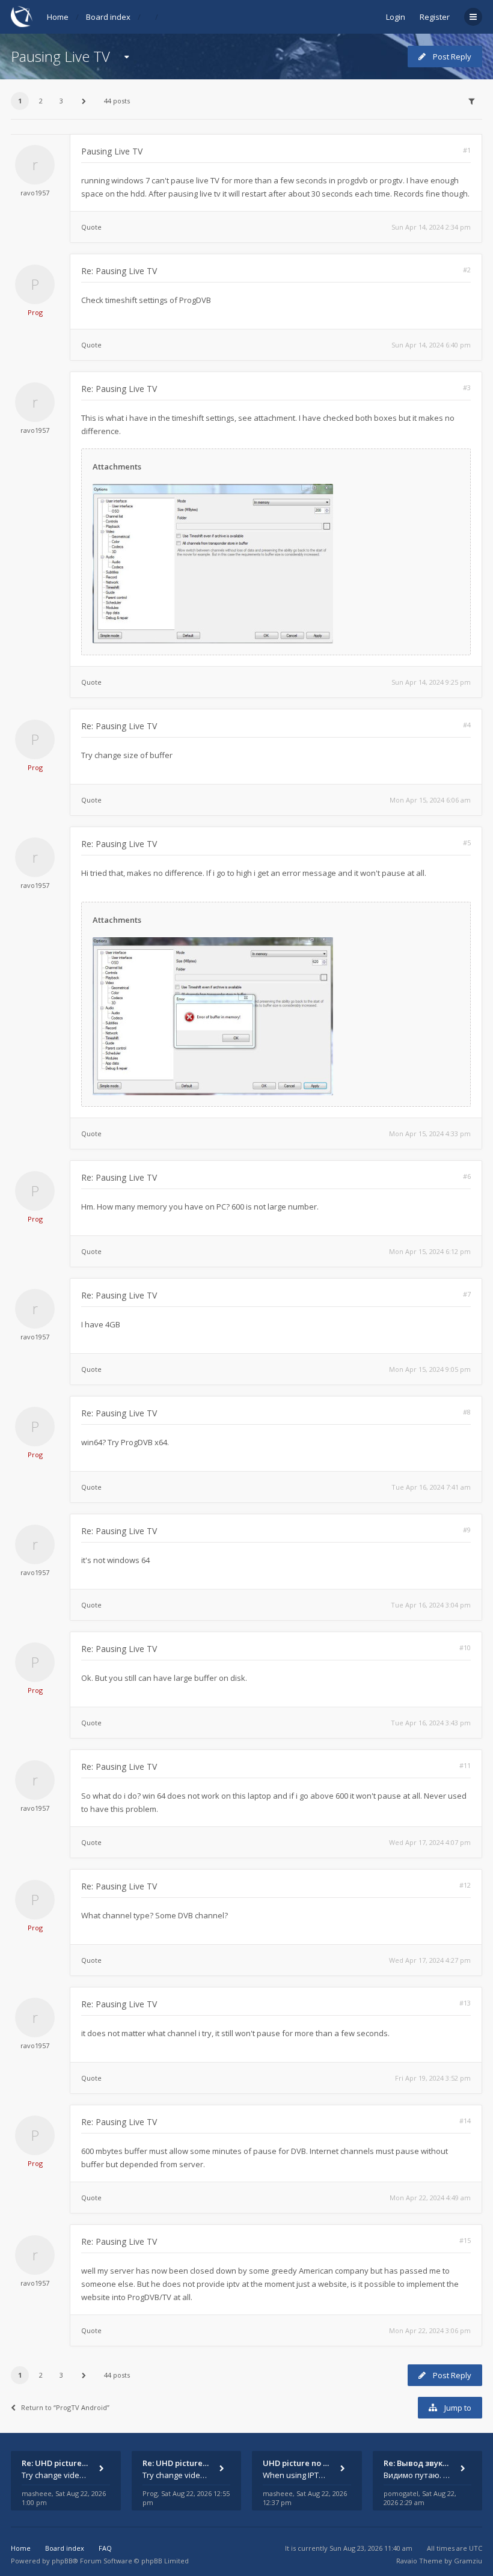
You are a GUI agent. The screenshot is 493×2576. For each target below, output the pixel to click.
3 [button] (61, 101)
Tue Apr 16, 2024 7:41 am (431, 1487)
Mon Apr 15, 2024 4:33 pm (430, 1134)
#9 (467, 1530)
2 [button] (41, 101)
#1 (467, 150)
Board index (108, 17)
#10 (465, 1647)
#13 (465, 2003)
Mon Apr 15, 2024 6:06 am (430, 800)
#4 (467, 725)
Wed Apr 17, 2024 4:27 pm (430, 1960)
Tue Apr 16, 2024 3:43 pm (431, 1723)
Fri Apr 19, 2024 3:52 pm (433, 2078)
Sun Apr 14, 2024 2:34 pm (431, 227)
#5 (467, 843)
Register (435, 17)
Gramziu (468, 2561)
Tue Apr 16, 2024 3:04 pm (431, 1605)
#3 (467, 387)
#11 (465, 1765)
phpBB (62, 2561)
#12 (465, 1885)
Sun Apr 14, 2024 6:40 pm (431, 345)
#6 (467, 1176)
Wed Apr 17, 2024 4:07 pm (430, 1842)
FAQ (105, 2548)
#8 (467, 1412)
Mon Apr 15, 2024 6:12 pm (430, 1251)
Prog (35, 312)
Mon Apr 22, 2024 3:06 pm (430, 2330)
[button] (84, 101)
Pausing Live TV (60, 56)
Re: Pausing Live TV (119, 271)
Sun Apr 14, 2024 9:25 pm (431, 682)
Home (58, 17)
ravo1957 (35, 193)
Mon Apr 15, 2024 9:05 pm (430, 1369)
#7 (467, 1294)
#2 (467, 270)
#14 (465, 2121)
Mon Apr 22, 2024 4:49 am (430, 2198)
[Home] (22, 17)
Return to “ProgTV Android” (65, 2407)
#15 (465, 2240)
